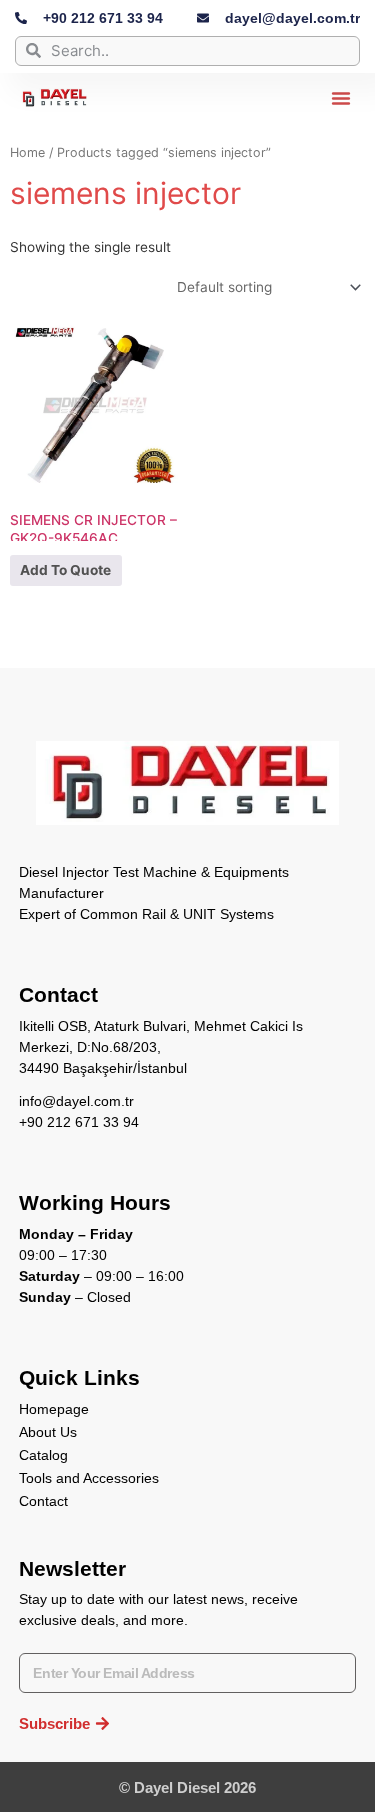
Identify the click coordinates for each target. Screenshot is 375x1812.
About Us (48, 1432)
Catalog (43, 1455)
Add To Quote (65, 570)
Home (27, 152)
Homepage (54, 1409)
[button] (341, 98)
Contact (43, 1501)
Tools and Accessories (89, 1478)
